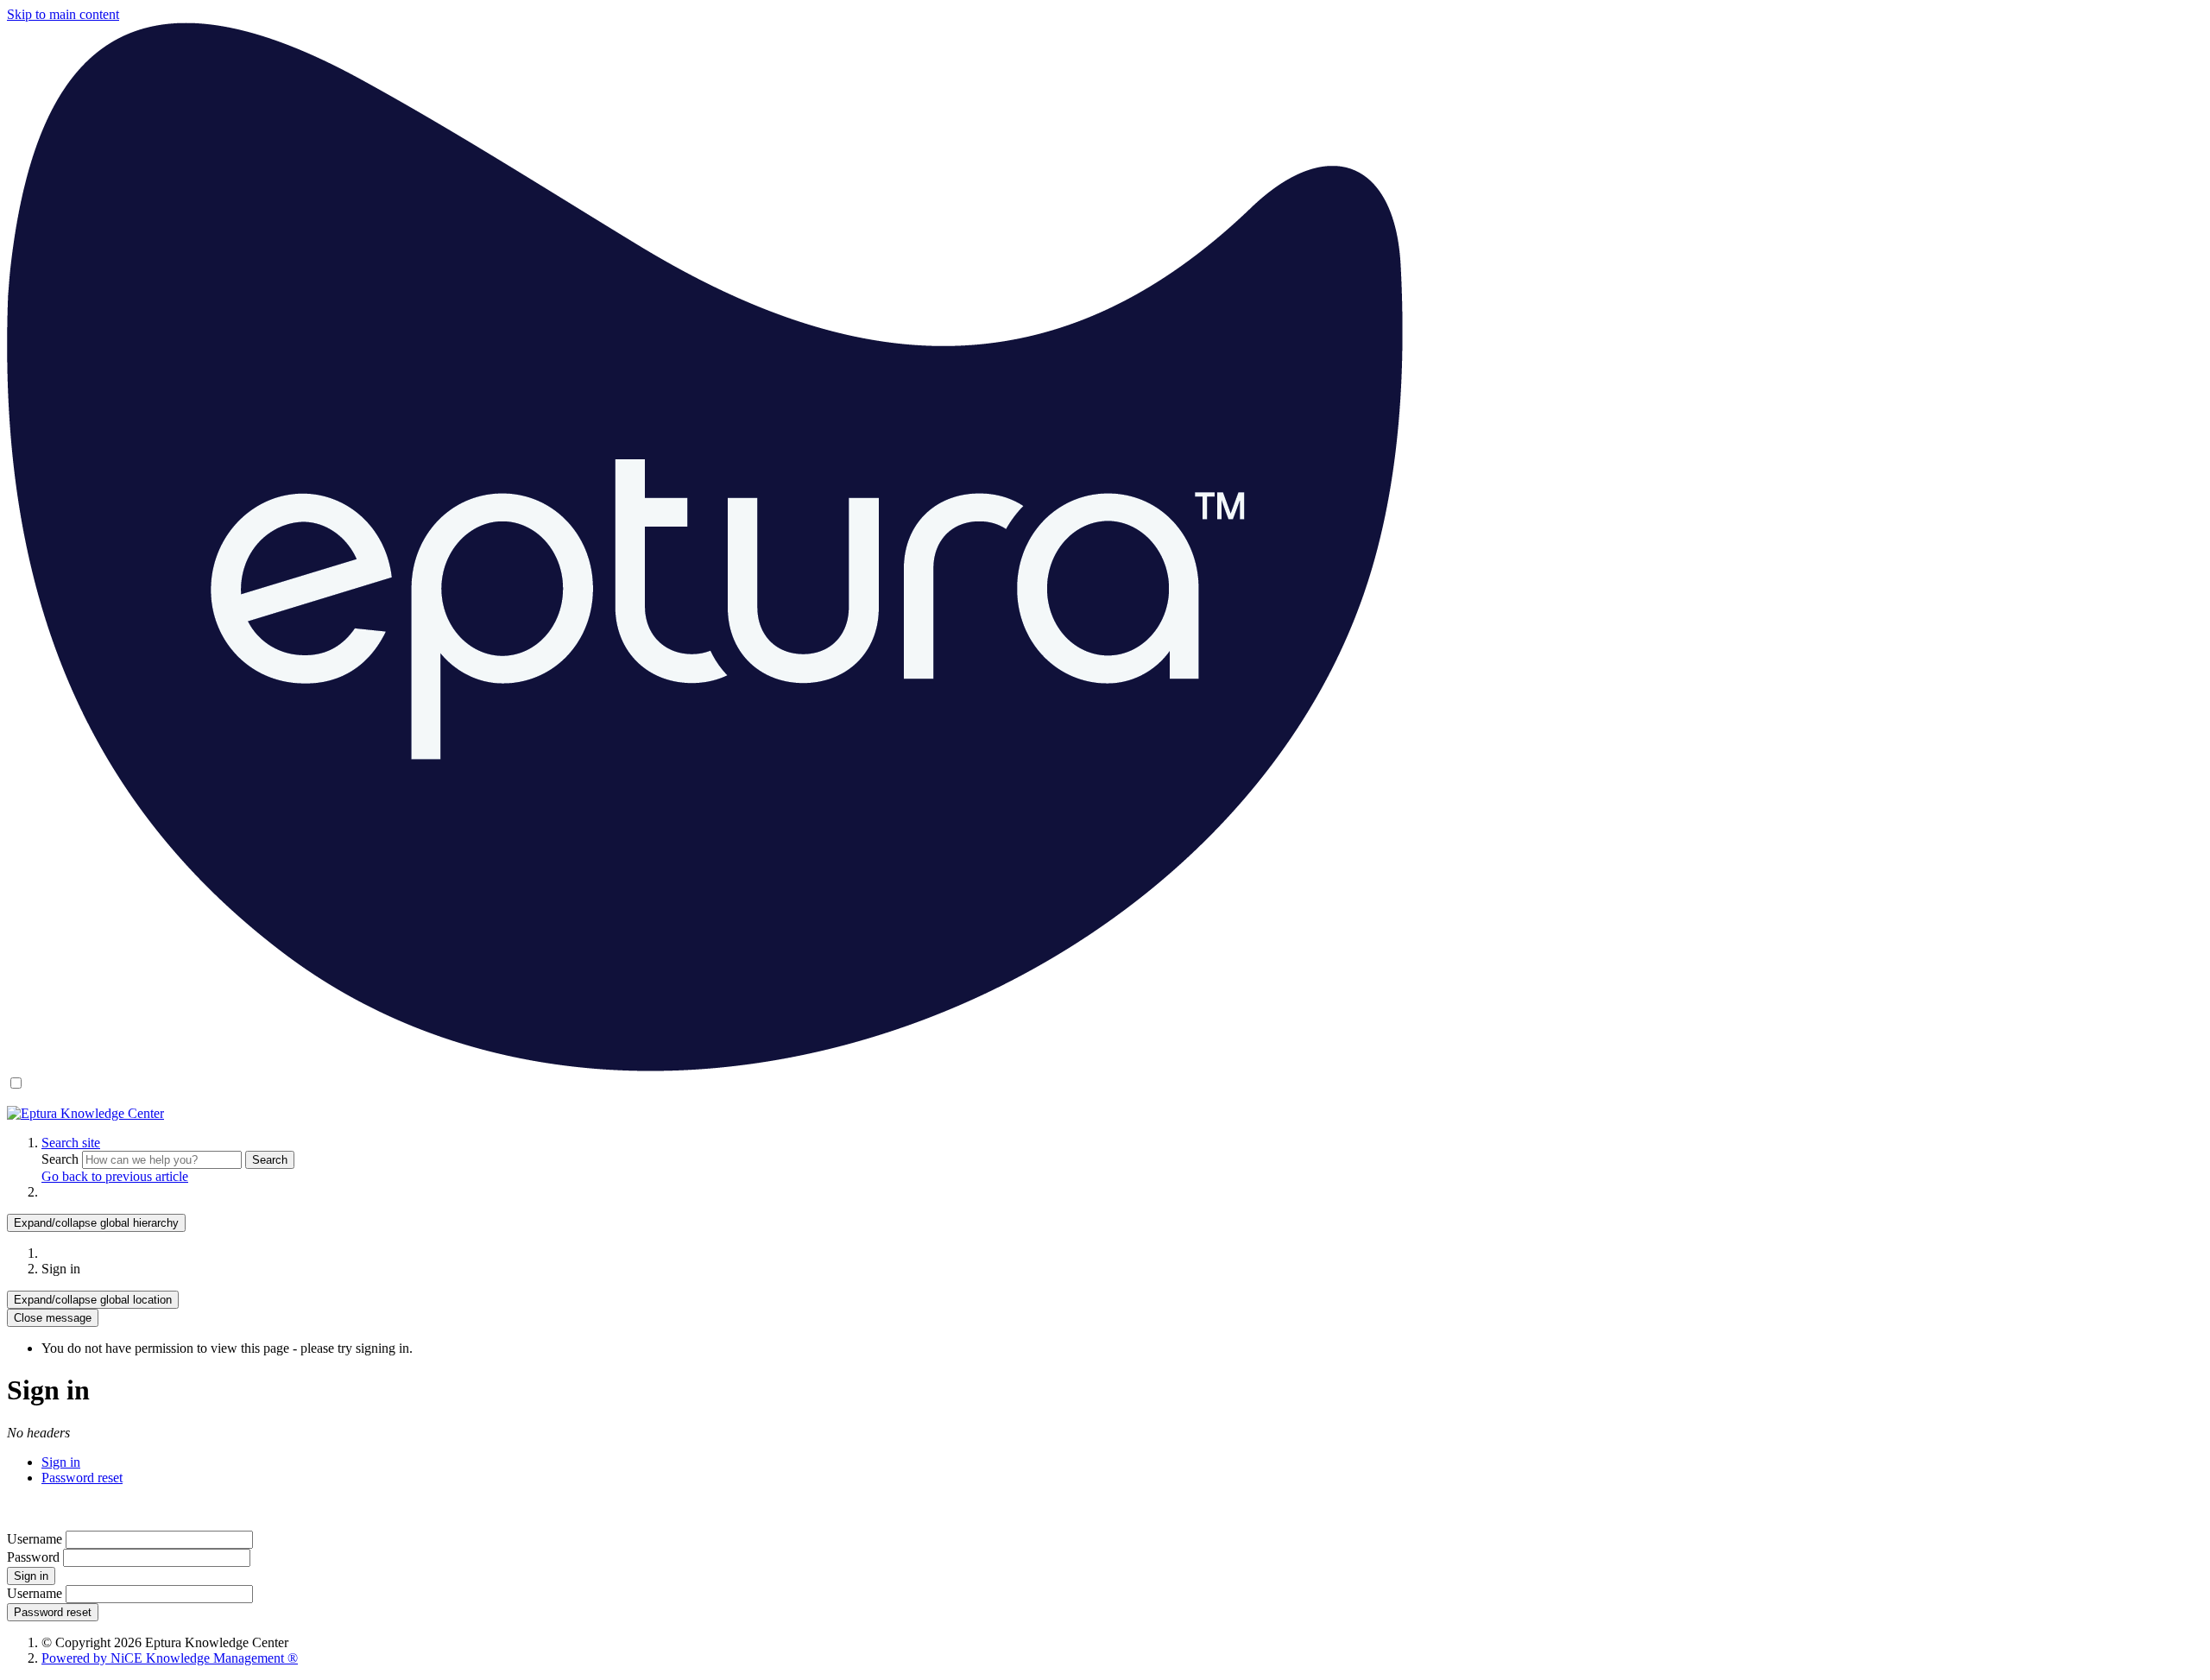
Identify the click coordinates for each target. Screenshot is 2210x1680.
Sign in (61, 1462)
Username (35, 1539)
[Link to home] (85, 1113)
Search (62, 1159)
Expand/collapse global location (93, 1300)
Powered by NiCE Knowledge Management (170, 1658)
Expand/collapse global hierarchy (96, 1223)
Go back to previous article (115, 1176)
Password (33, 1557)
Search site (71, 1143)
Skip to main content (63, 14)
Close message (53, 1318)
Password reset (82, 1478)
